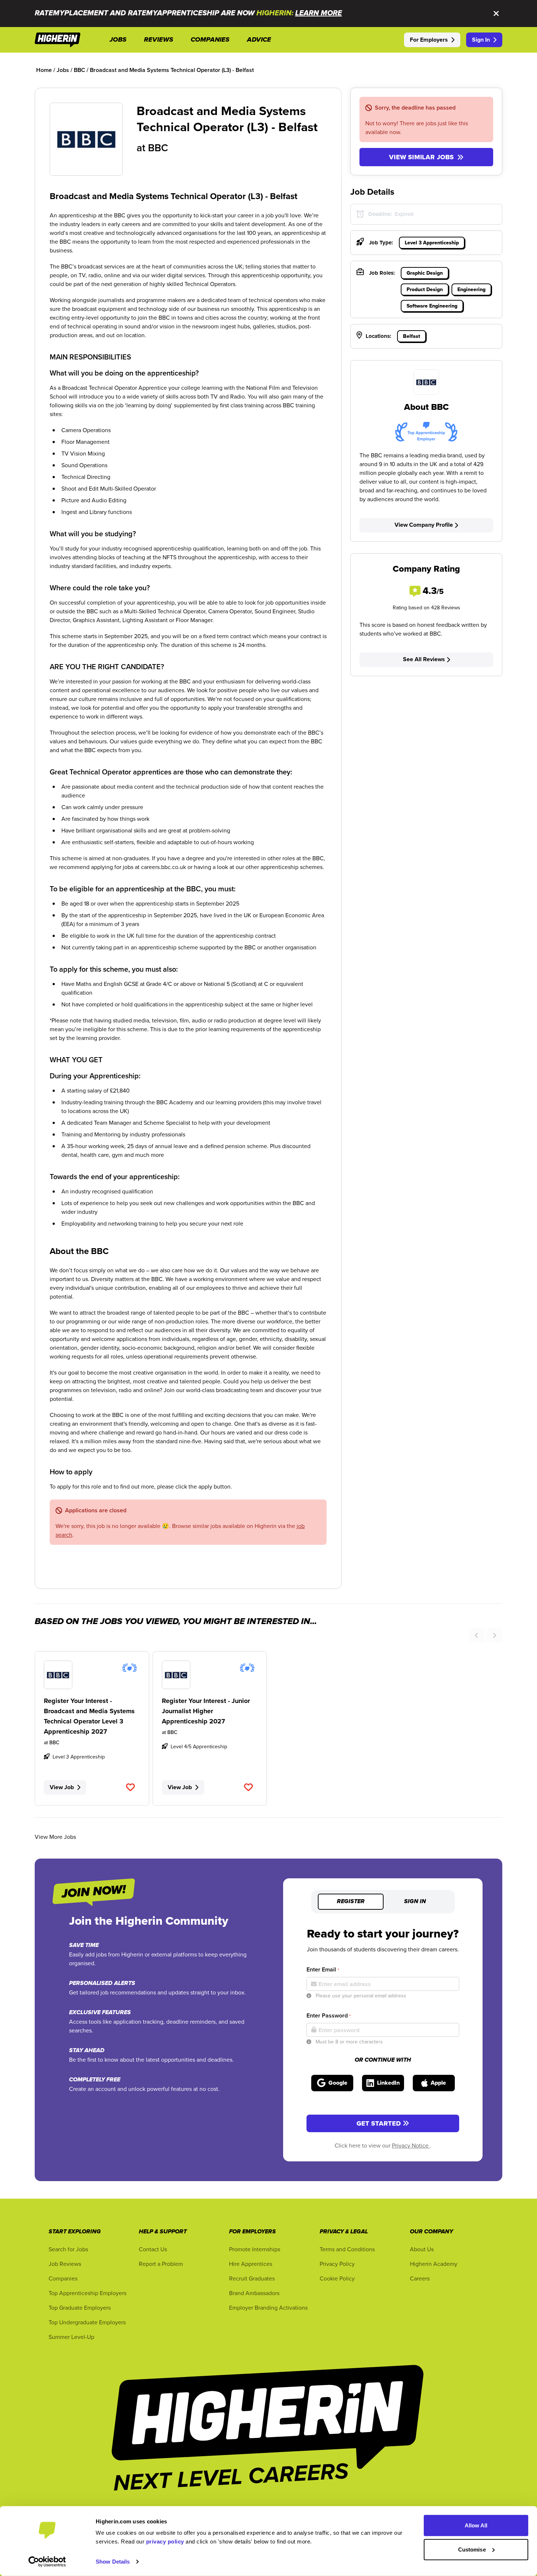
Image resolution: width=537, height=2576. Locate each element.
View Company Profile (424, 525)
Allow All (476, 2525)
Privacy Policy (337, 2264)
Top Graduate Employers (80, 2308)
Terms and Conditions (347, 2249)
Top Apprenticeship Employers (87, 2293)
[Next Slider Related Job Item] (494, 1635)
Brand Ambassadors (254, 2293)
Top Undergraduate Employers (87, 2322)
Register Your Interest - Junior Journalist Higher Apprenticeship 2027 (206, 1711)
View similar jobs (421, 157)
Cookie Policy (337, 2278)
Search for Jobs (68, 2249)
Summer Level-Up (71, 2337)
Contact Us (153, 2249)
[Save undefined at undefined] (131, 1787)
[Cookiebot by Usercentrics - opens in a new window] (47, 2562)
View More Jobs (55, 1837)
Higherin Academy (434, 2264)
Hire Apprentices (251, 2264)
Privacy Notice (411, 2145)
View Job (62, 1787)
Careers (420, 2278)
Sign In (481, 40)
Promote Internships (255, 2249)
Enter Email (323, 1969)
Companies (63, 2278)
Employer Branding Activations (268, 2308)
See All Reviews (424, 659)
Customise (472, 2549)
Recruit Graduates (252, 2278)
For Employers (429, 40)
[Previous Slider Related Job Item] (477, 1635)
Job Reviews (65, 2264)
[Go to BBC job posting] (92, 1675)
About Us (422, 2249)
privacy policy (165, 2541)
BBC (158, 148)
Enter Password (329, 2015)
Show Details (113, 2562)
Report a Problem (161, 2264)
